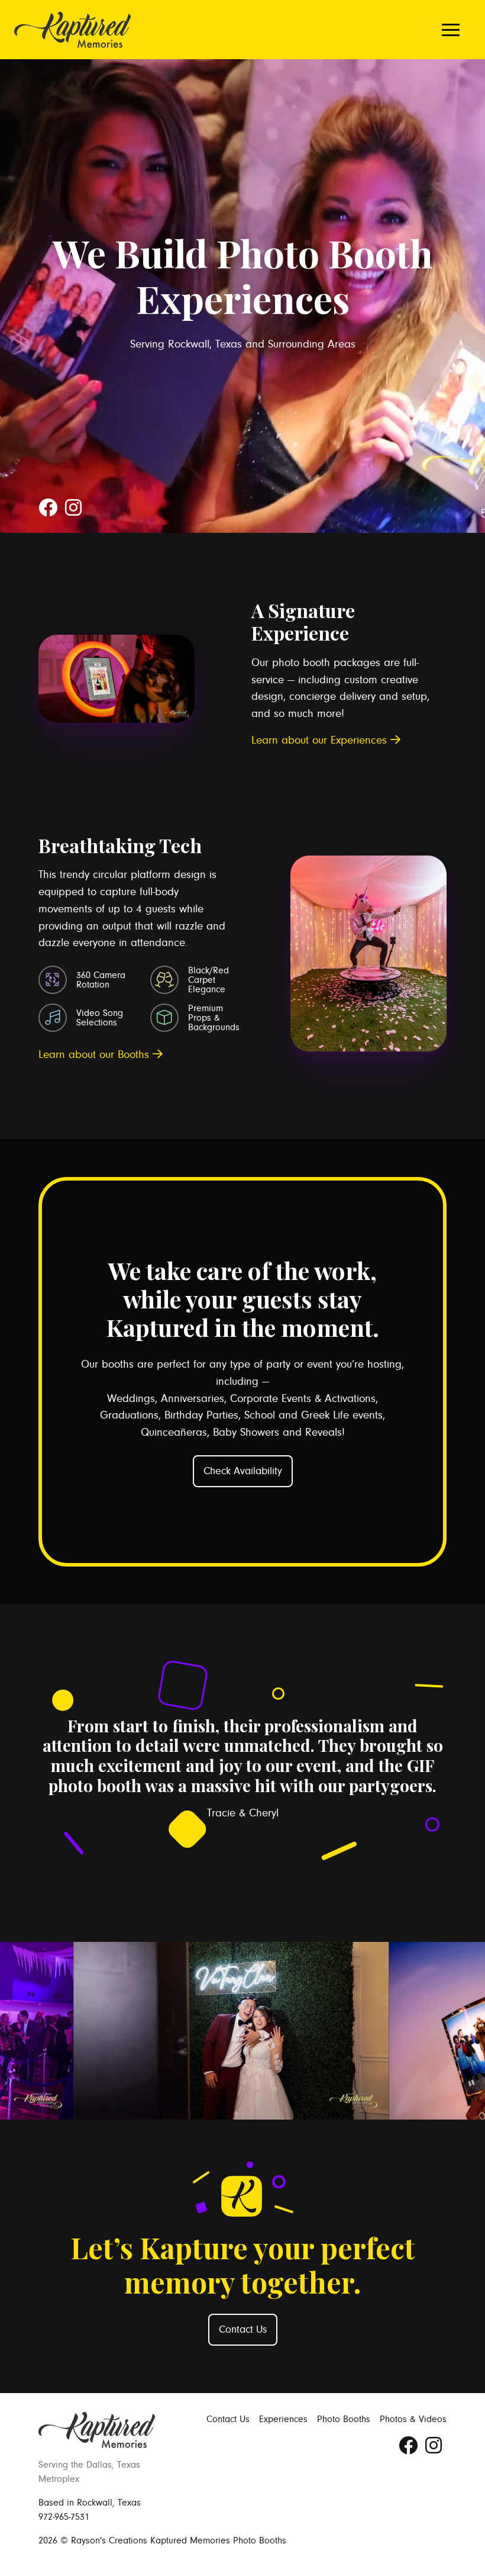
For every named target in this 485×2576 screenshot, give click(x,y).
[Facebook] (49, 512)
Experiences (283, 2419)
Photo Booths (344, 2419)
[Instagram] (73, 512)
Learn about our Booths (96, 1054)
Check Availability (243, 1471)
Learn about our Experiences (321, 740)
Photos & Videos (413, 2419)
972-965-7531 (64, 2517)
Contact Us (243, 2330)
